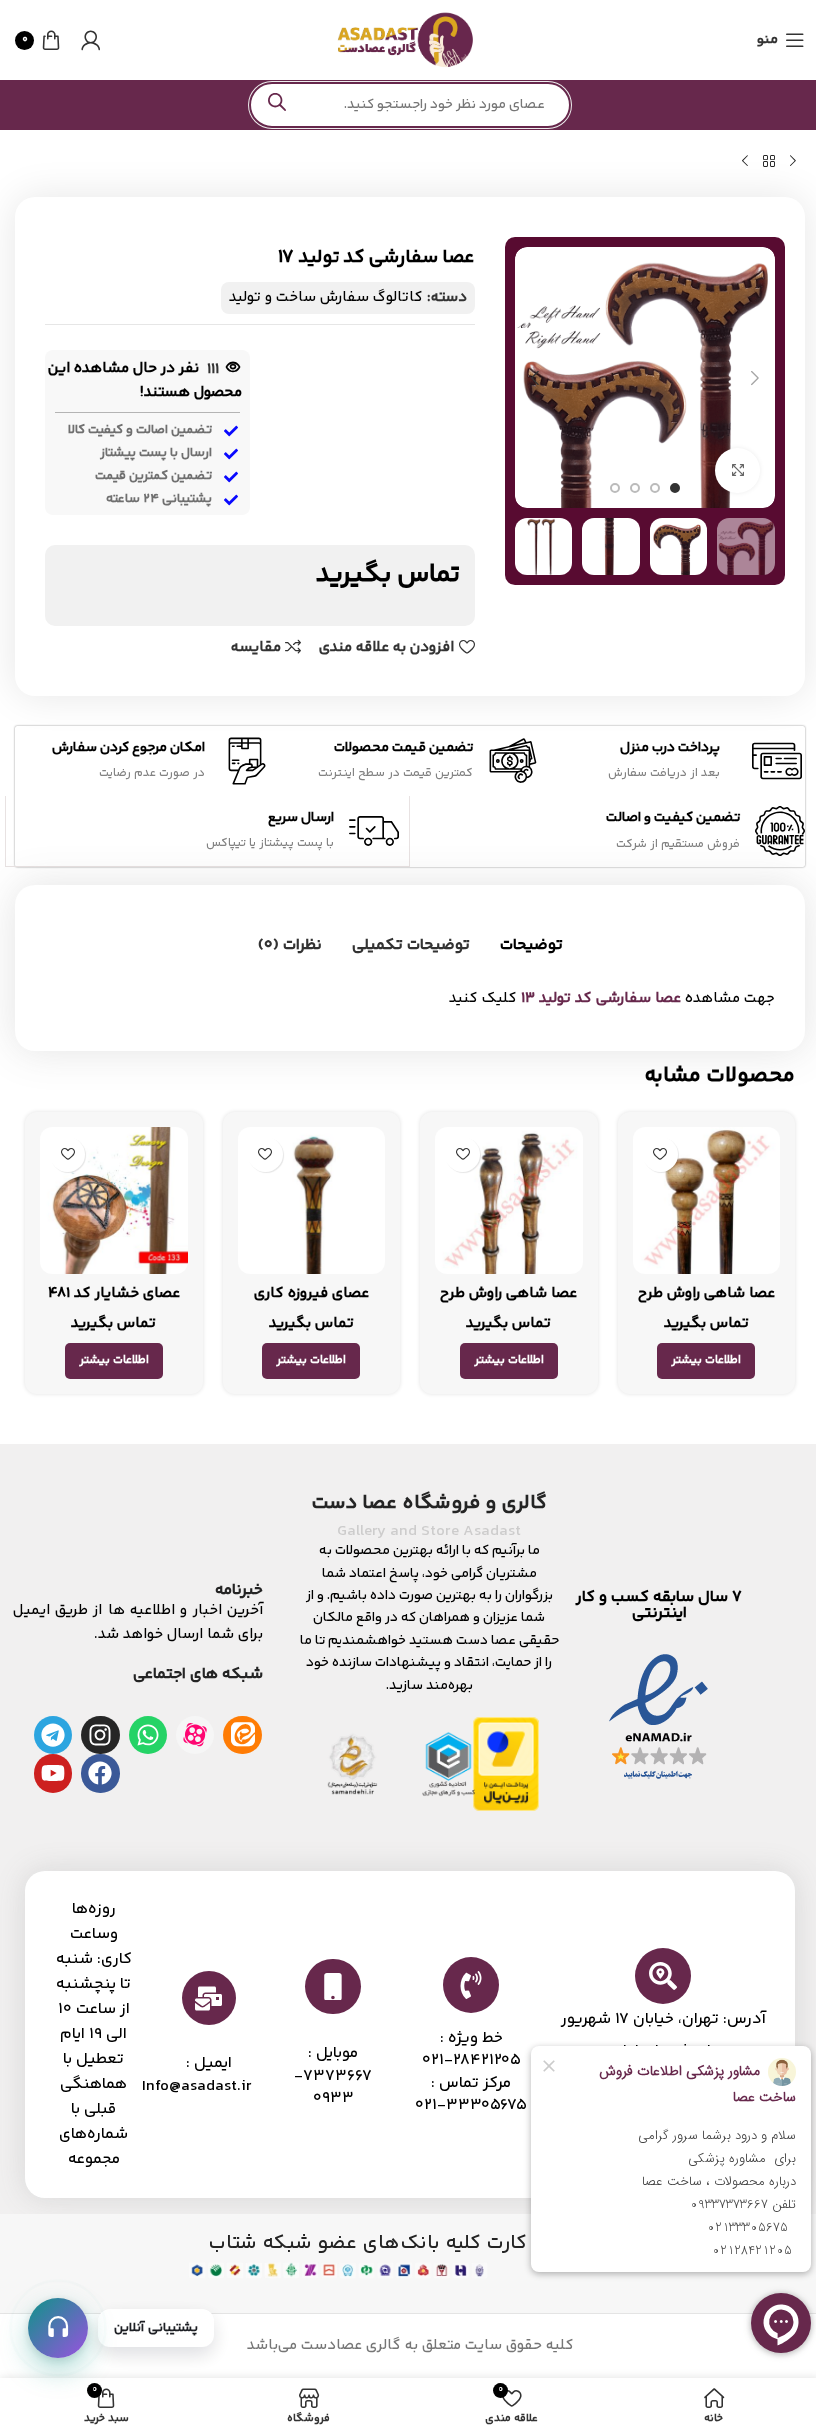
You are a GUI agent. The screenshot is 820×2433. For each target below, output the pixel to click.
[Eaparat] (195, 1735)
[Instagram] (100, 1735)
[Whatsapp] (148, 1735)
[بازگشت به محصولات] (769, 162)
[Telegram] (53, 1735)
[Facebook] (100, 1773)
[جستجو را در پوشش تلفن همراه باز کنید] (410, 105)
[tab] (531, 946)
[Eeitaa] (242, 1735)
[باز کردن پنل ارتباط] (58, 2328)
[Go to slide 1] (675, 488)
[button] (755, 378)
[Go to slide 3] (635, 488)
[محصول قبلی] (793, 162)
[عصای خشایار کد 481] (114, 1201)
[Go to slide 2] (655, 488)
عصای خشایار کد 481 (114, 1293)
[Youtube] (53, 1773)
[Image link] (658, 1718)
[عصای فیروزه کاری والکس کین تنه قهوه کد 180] (312, 1201)
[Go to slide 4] (615, 488)
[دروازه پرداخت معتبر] (506, 1763)
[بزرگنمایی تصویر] (737, 470)
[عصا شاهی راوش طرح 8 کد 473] (707, 1201)
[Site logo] (405, 39)
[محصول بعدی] (745, 162)
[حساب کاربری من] (91, 40)
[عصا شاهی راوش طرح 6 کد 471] (509, 1201)
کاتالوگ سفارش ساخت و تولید (326, 297)
